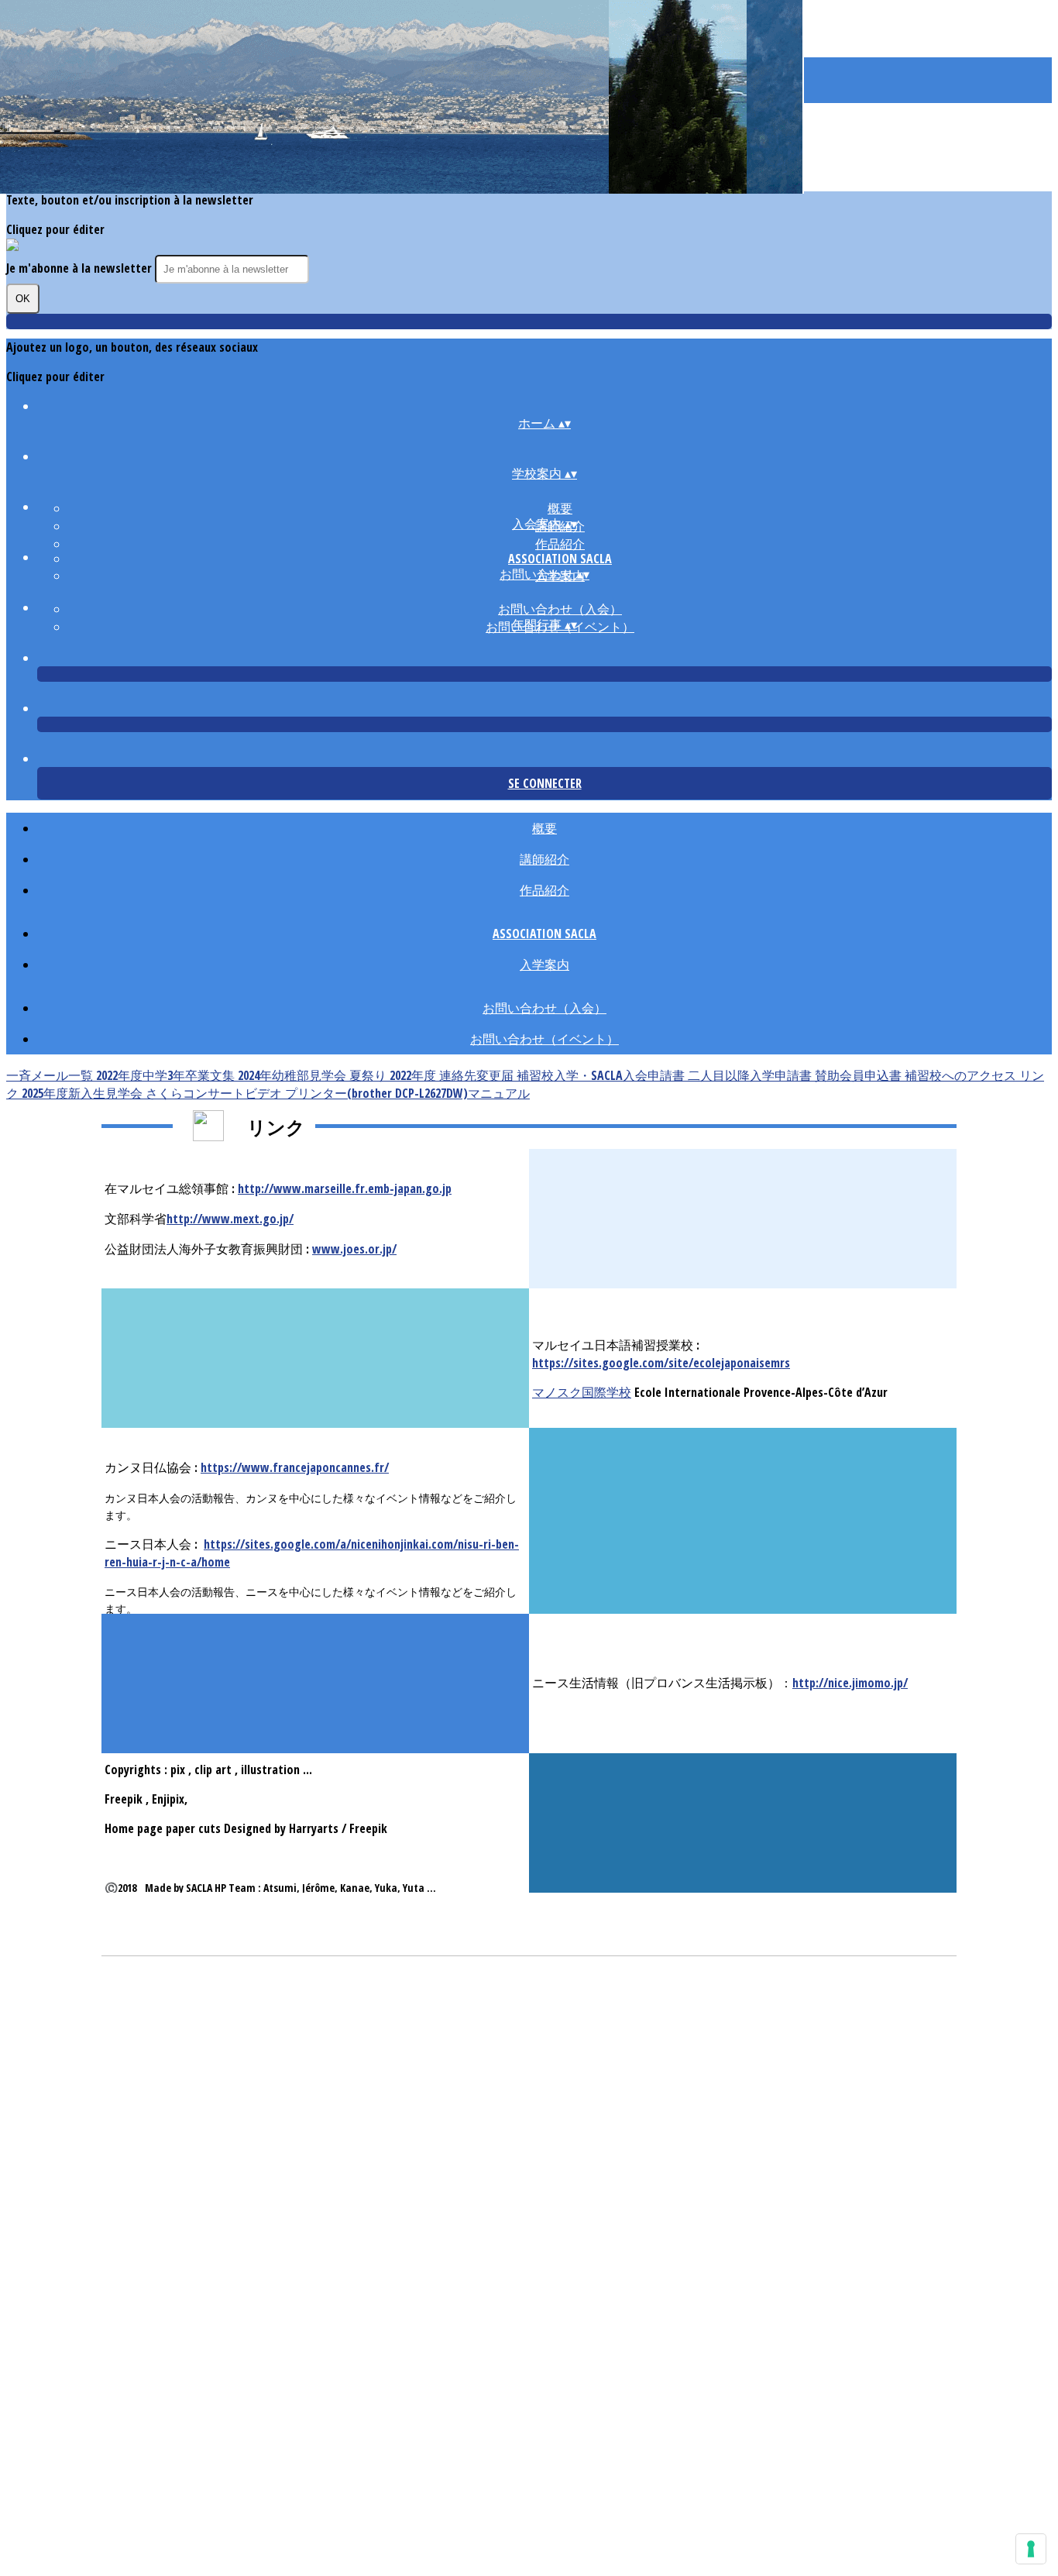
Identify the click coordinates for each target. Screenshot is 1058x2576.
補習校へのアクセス (962, 1075)
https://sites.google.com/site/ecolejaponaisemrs (661, 1363)
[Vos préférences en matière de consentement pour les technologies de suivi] (1031, 2549)
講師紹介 (544, 859)
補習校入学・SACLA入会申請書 (602, 1075)
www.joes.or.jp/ (354, 1249)
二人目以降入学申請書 (751, 1075)
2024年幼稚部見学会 (294, 1075)
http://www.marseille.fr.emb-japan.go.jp (345, 1188)
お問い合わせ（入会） (560, 609)
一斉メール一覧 (51, 1075)
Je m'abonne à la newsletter (81, 268)
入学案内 (544, 965)
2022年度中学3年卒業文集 (167, 1075)
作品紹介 (560, 544)
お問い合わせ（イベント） (544, 1039)
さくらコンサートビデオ (215, 1093)
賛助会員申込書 (860, 1075)
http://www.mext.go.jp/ (230, 1219)
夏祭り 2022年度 (394, 1075)
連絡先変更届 (478, 1075)
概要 (560, 508)
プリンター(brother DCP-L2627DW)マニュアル (407, 1093)
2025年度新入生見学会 (84, 1093)
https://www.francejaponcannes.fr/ (295, 1467)
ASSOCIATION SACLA (560, 559)
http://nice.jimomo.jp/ (850, 1683)
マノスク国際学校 (582, 1392)
